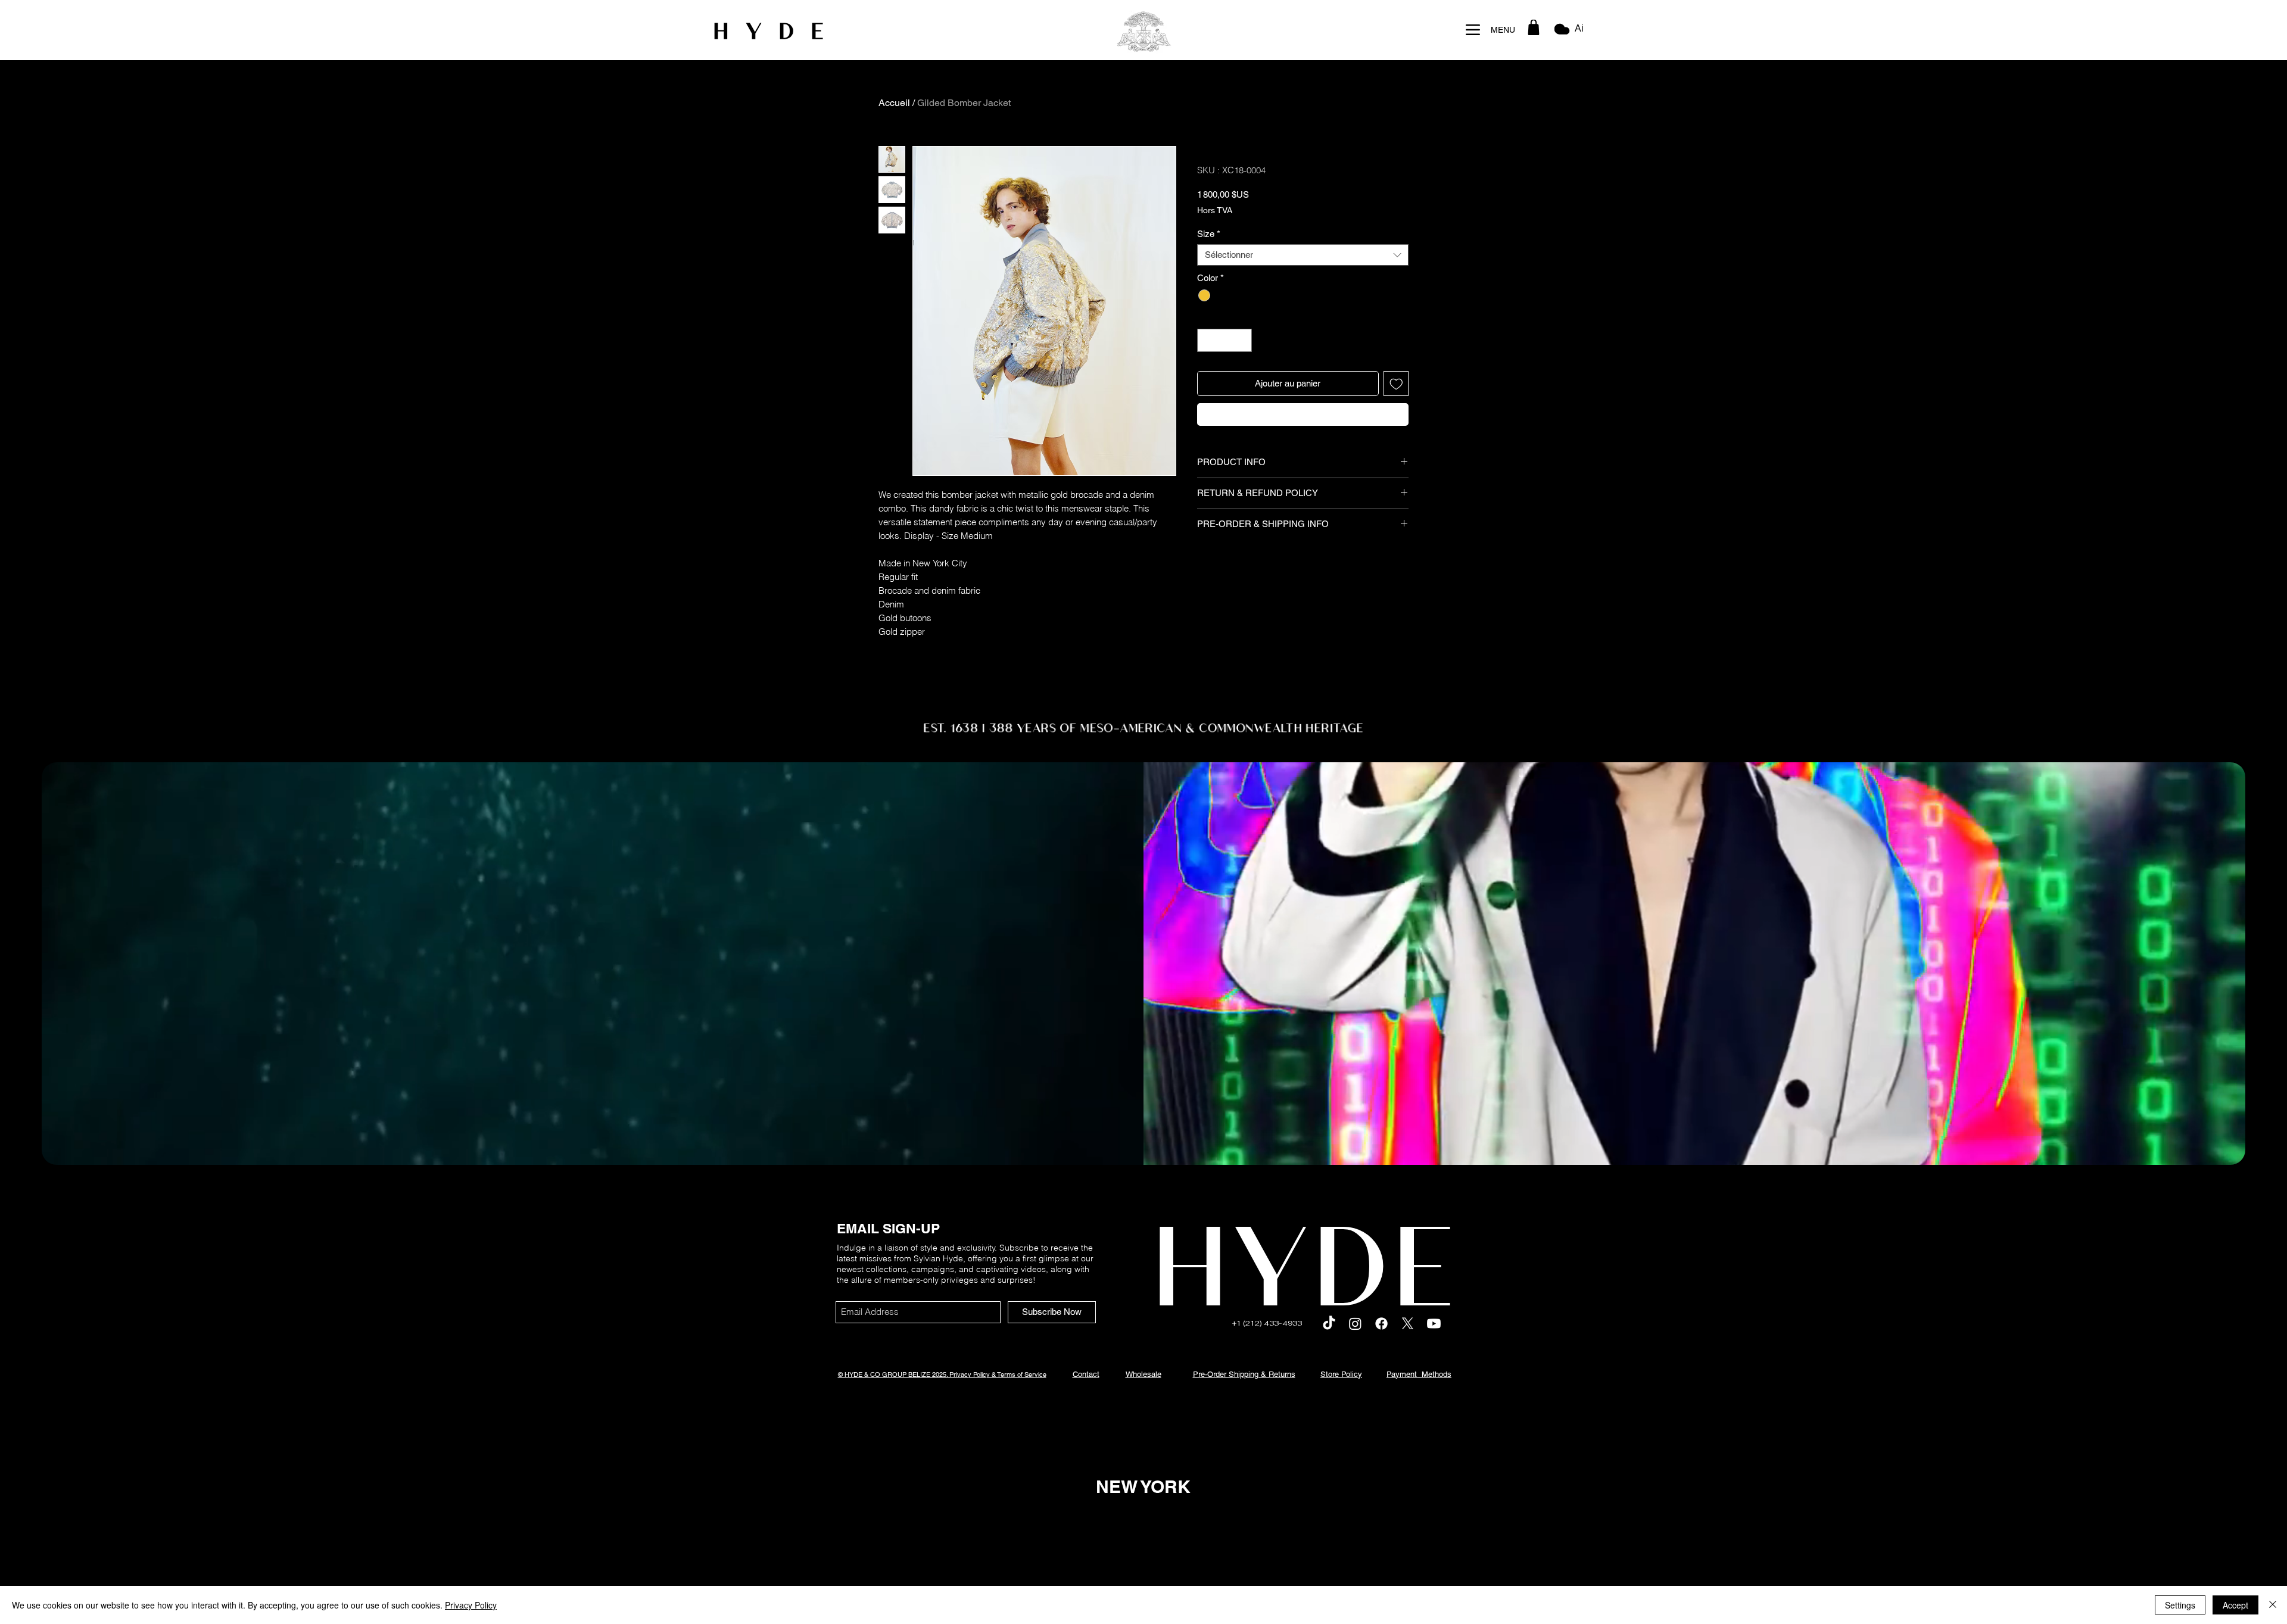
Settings (2180, 1605)
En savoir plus (1246, 242)
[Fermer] (2273, 1605)
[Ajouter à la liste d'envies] (1396, 434)
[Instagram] (1355, 1324)
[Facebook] (1381, 1324)
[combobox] (1303, 305)
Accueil (894, 103)
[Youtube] (1434, 1324)
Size (1209, 284)
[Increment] (1243, 390)
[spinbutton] (1225, 390)
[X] (1408, 1324)
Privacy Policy (471, 1605)
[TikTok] (1329, 1324)
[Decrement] (1207, 390)
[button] (1534, 27)
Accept (2235, 1605)
